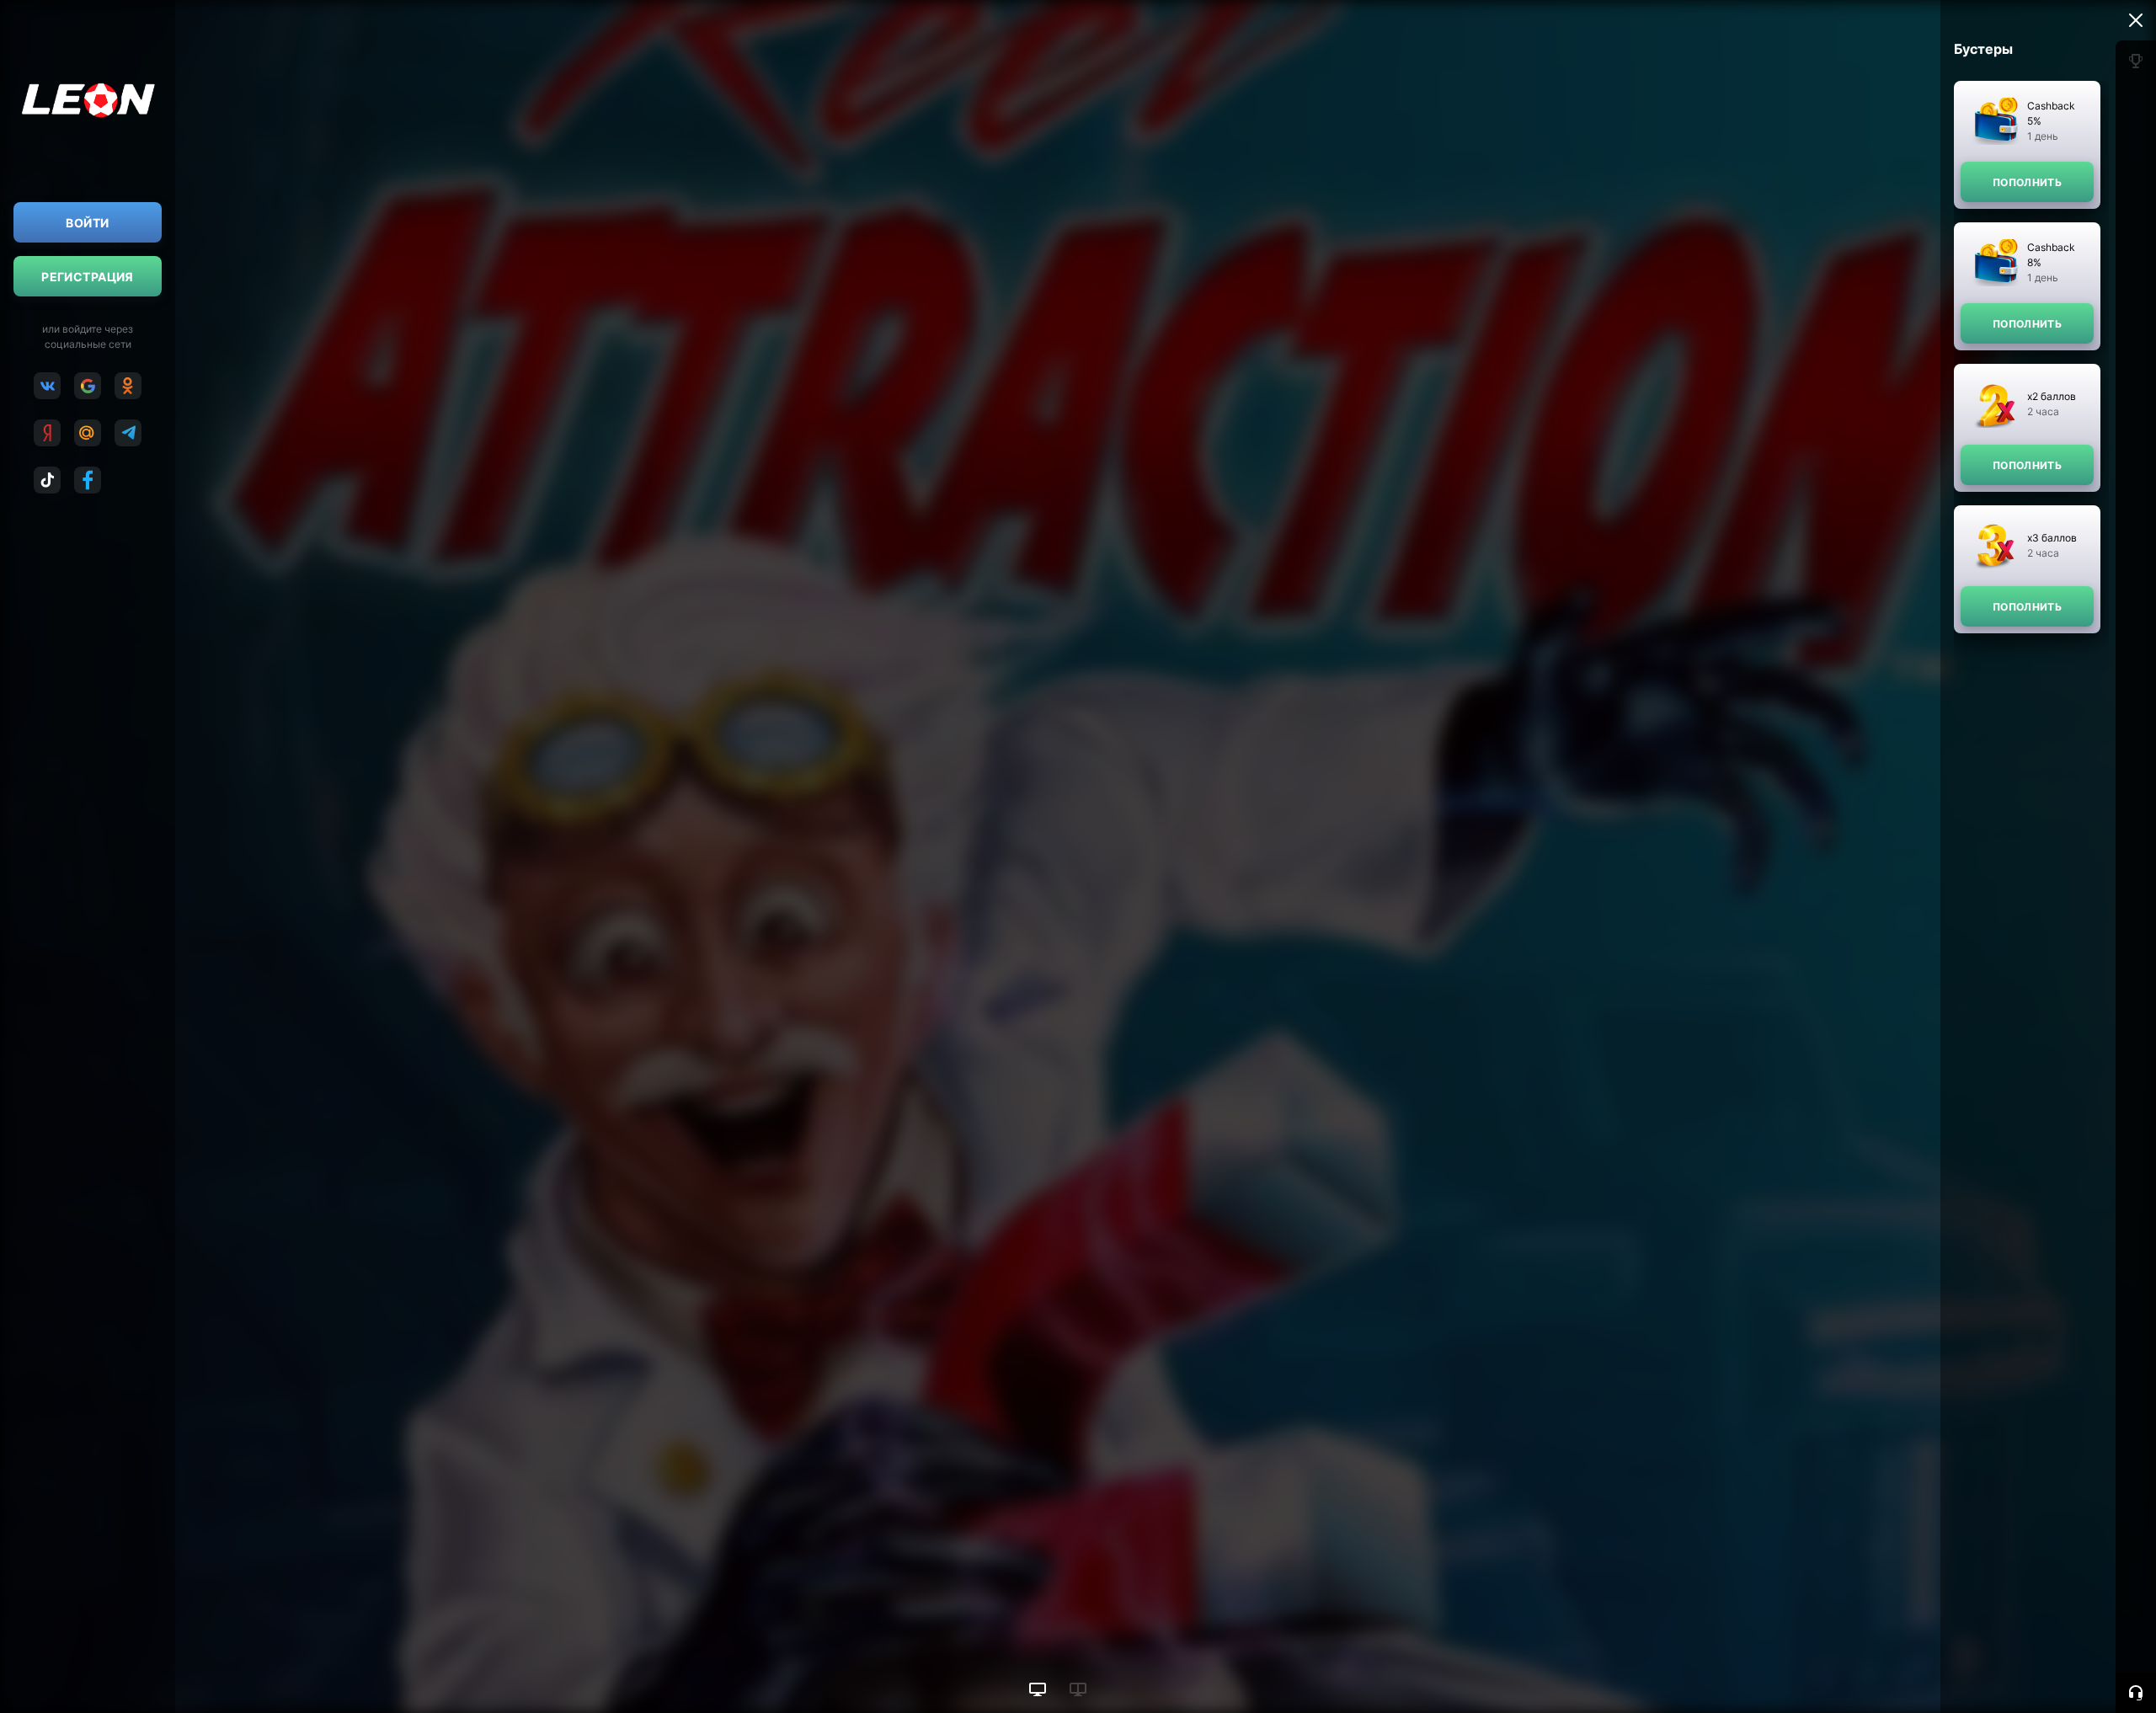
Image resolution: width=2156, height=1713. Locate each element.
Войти (87, 223)
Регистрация (88, 277)
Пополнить (2027, 182)
